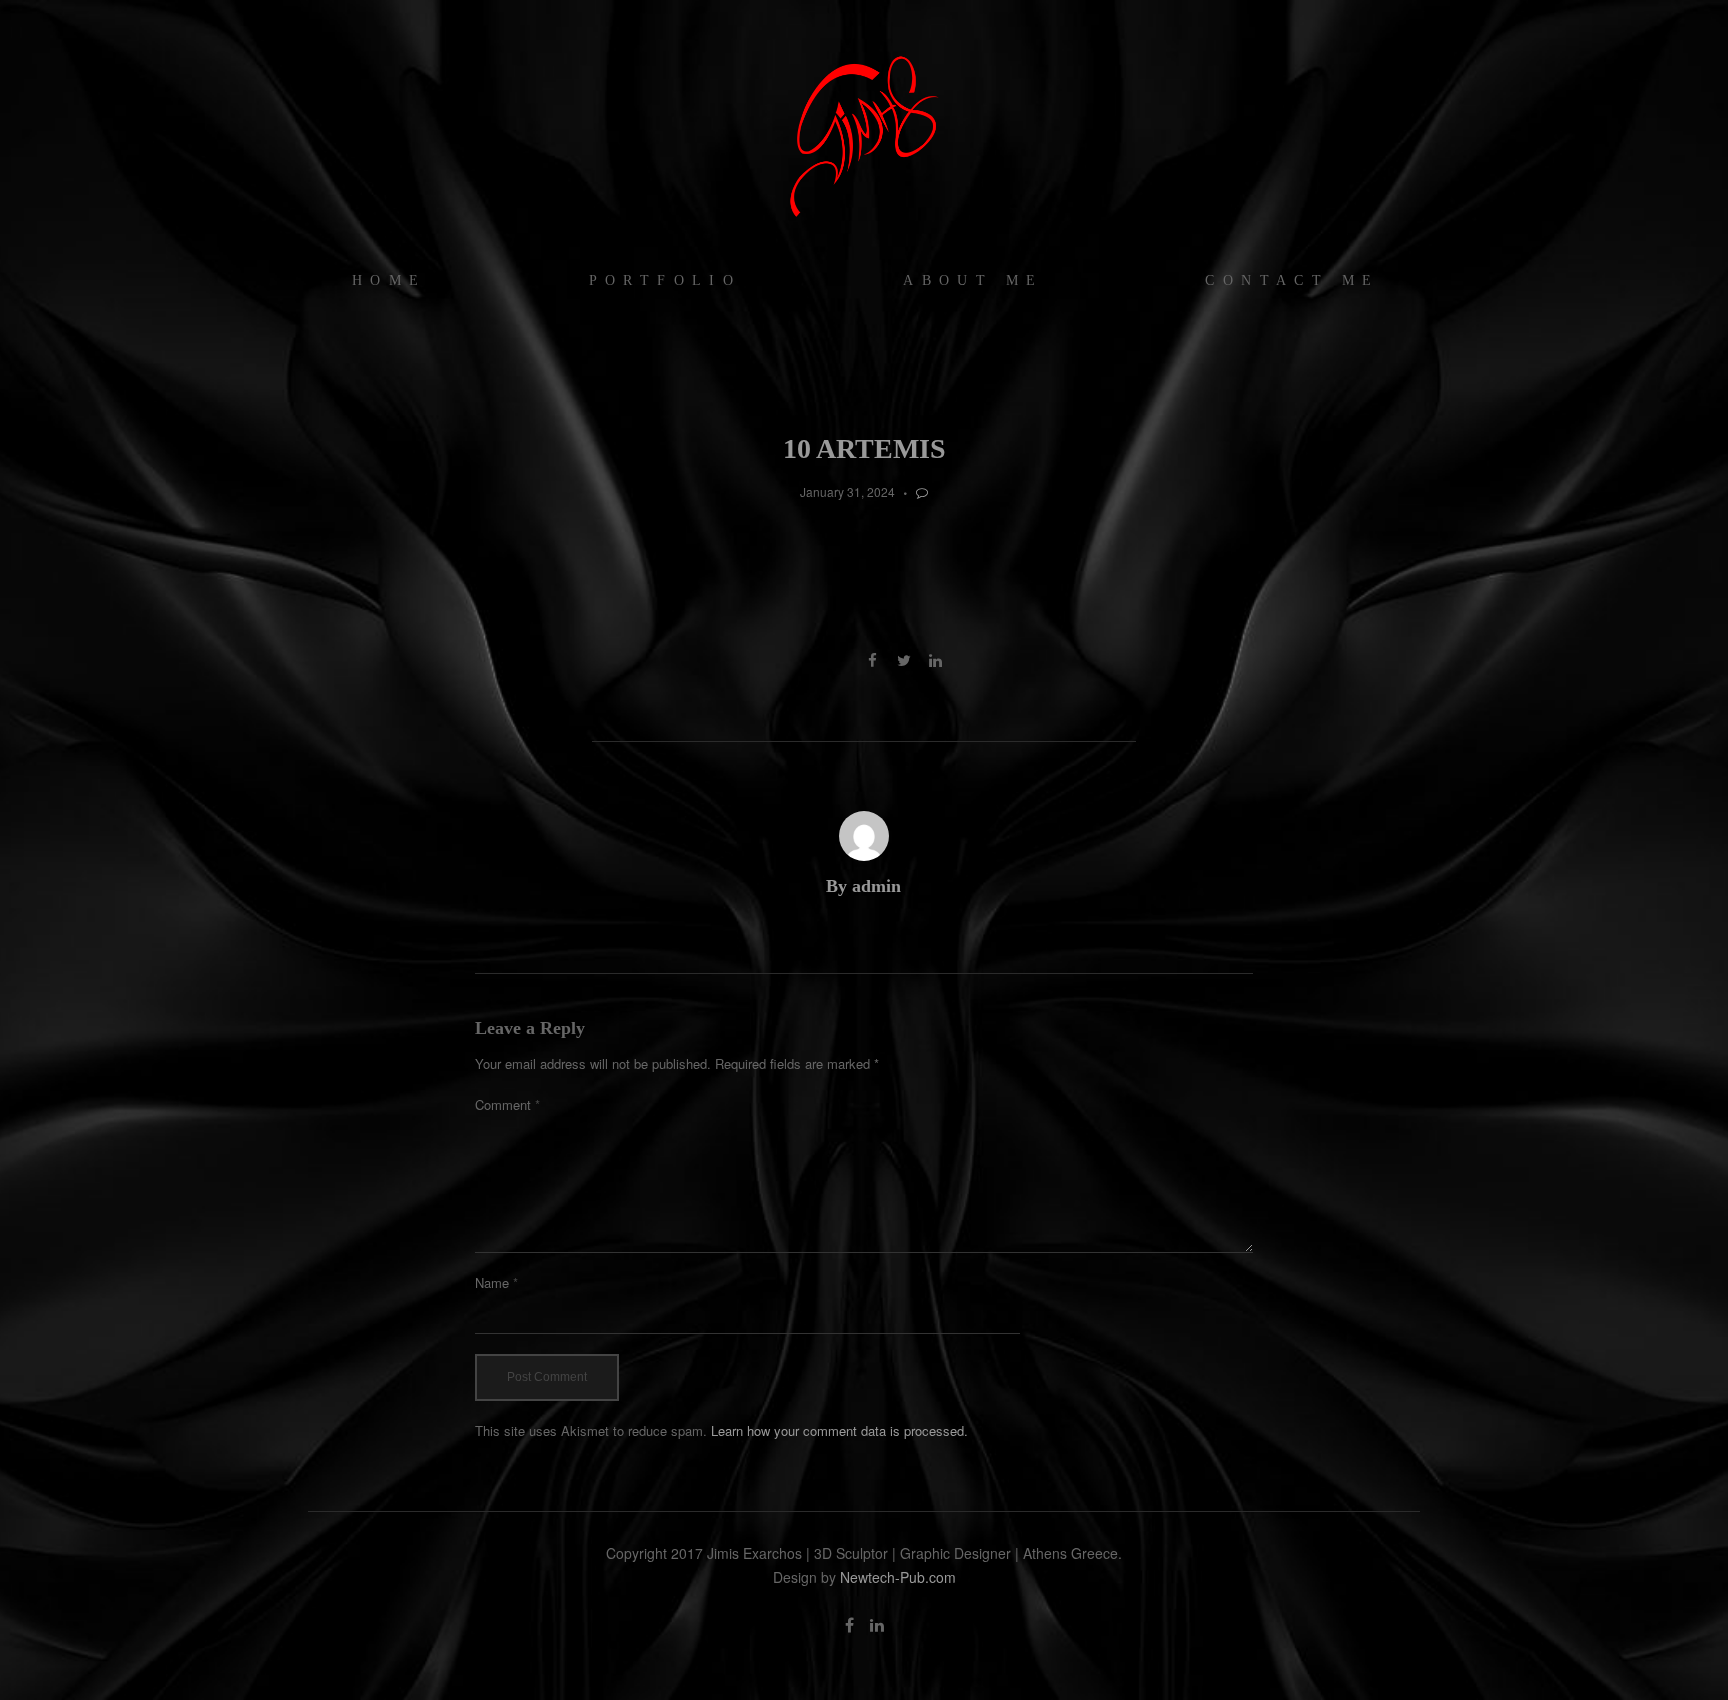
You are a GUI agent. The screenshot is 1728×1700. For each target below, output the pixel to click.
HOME (389, 280)
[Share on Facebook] (872, 660)
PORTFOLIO (665, 280)
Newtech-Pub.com (898, 1577)
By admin (863, 886)
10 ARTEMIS (864, 448)
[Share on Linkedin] (935, 660)
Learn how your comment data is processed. (839, 1430)
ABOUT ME (973, 280)
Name (496, 1282)
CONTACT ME (1292, 280)
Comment (507, 1104)
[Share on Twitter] (903, 660)
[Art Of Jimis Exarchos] (864, 135)
